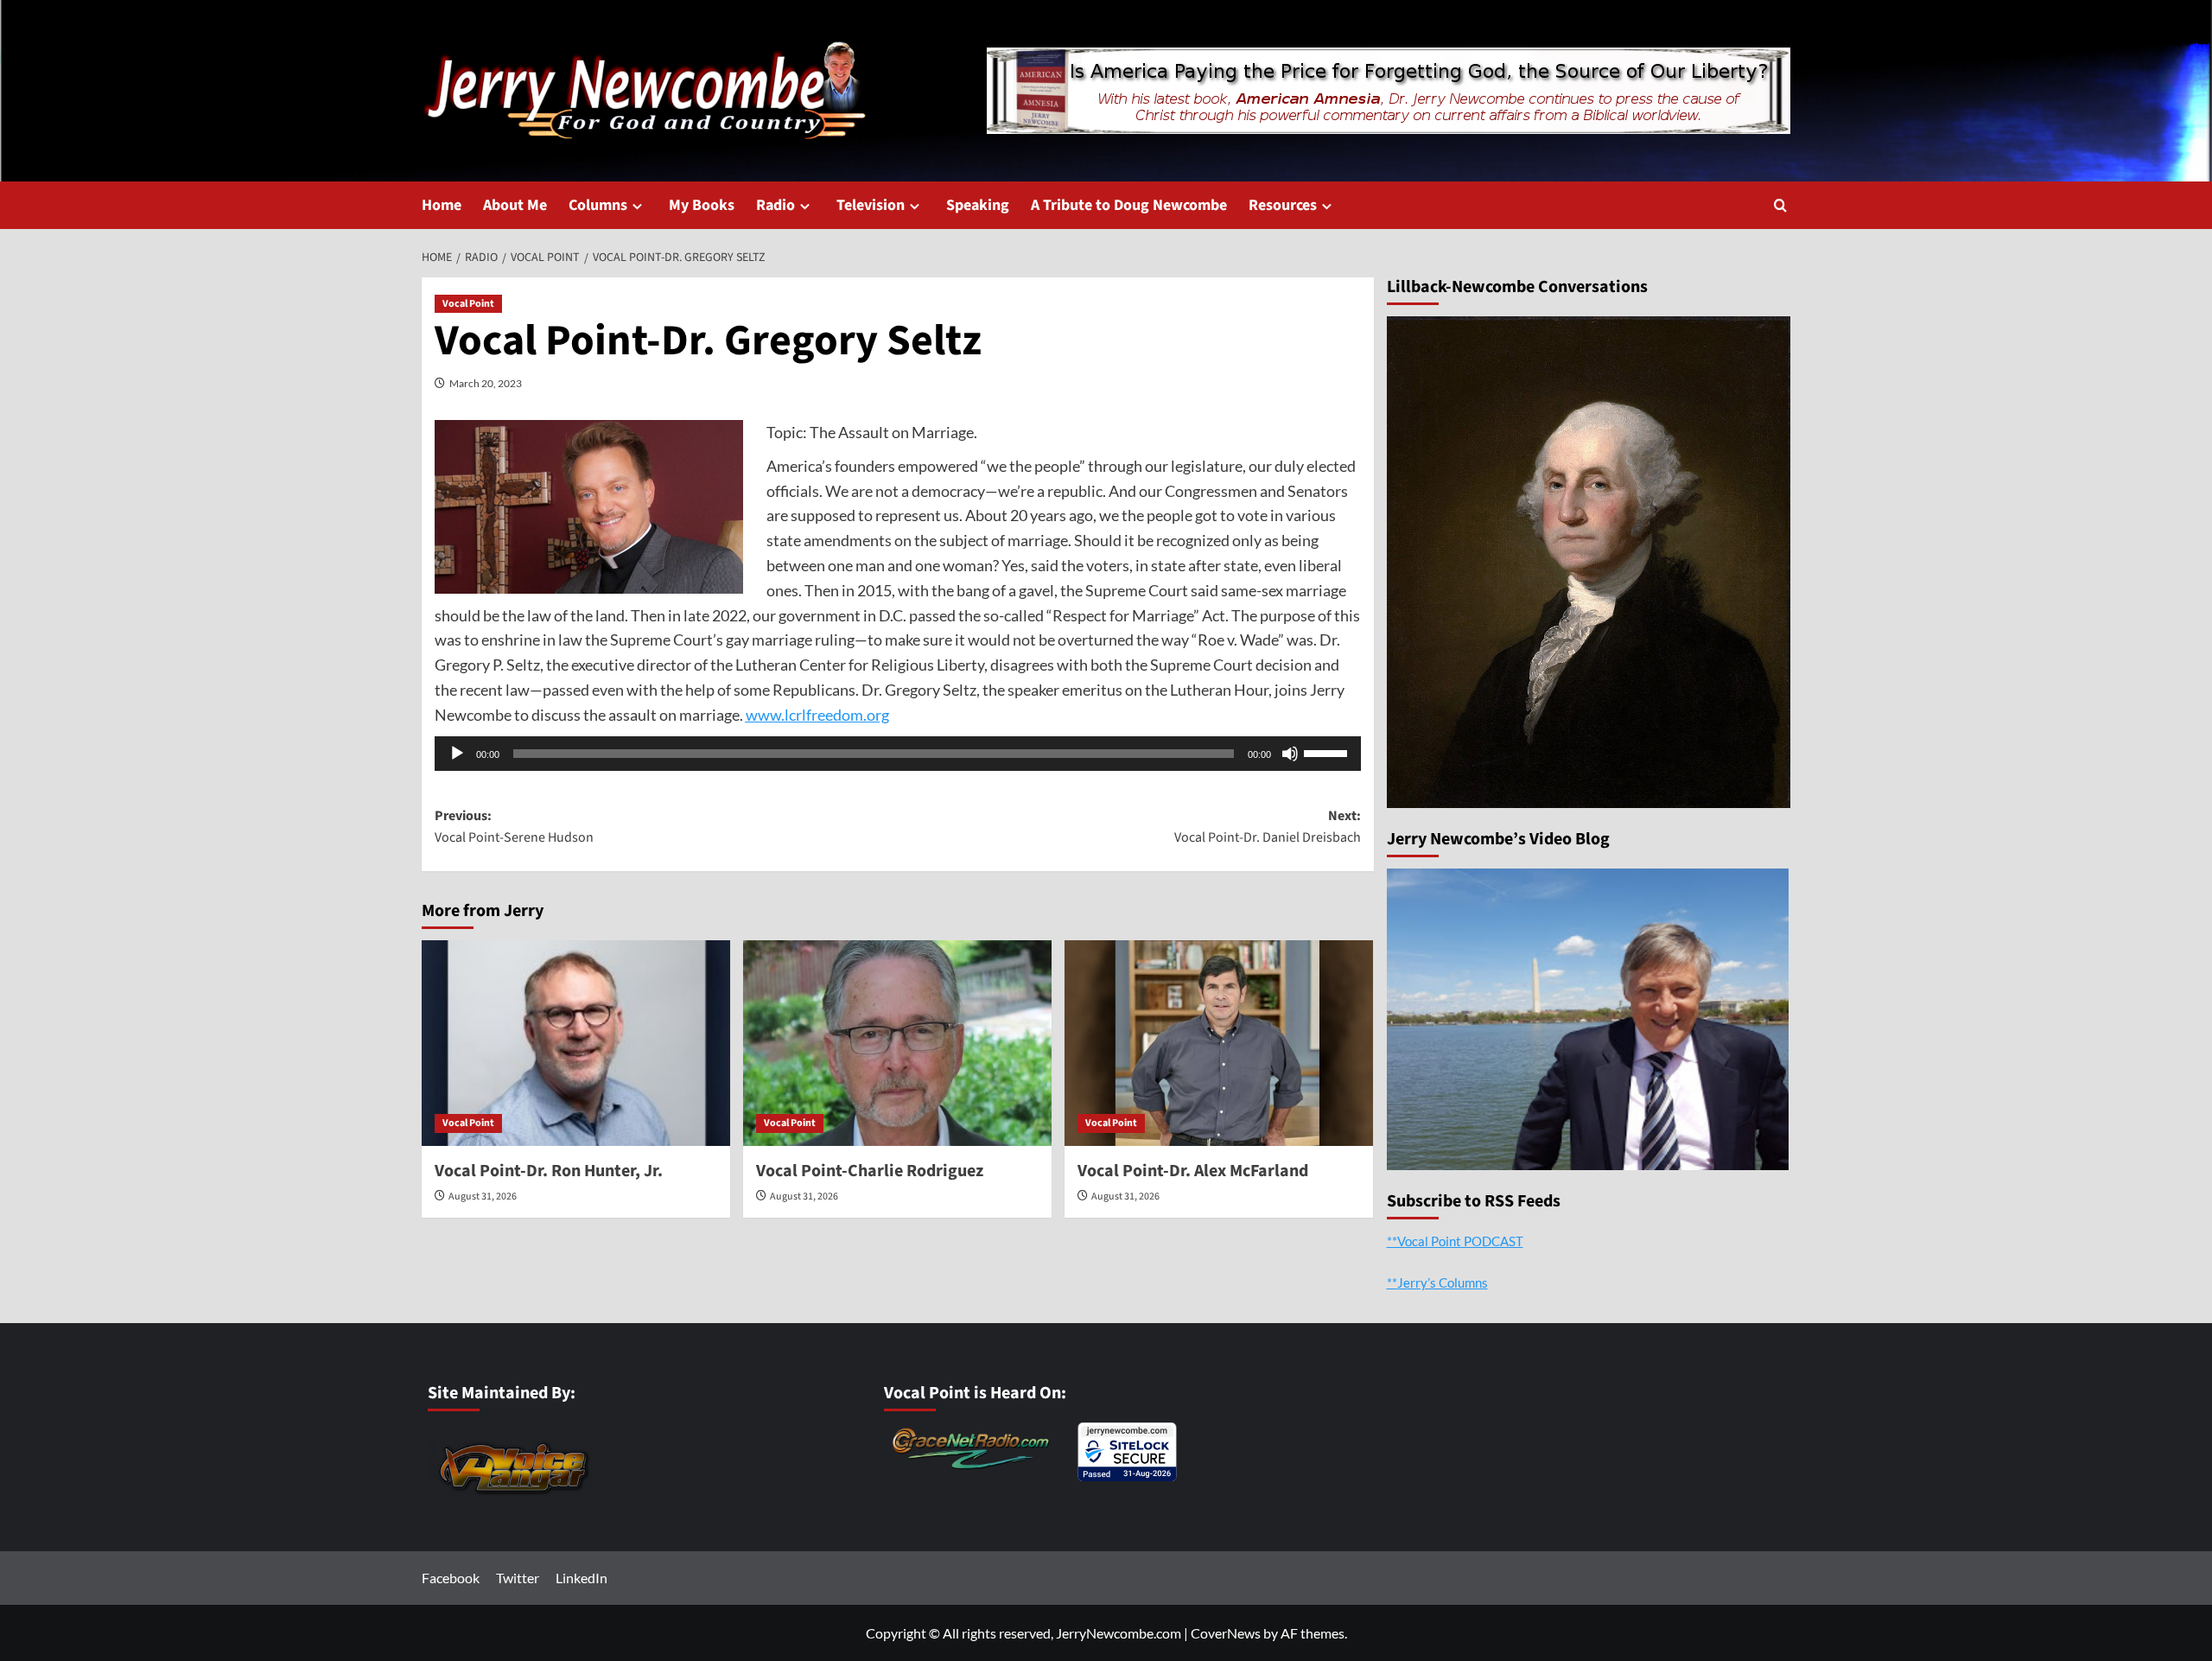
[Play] (457, 754)
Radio (775, 205)
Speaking (978, 205)
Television (871, 205)
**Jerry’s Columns (1437, 1282)
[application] (898, 754)
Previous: (514, 827)
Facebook (451, 1578)
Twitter (518, 1578)
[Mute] (1290, 754)
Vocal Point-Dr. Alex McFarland (1193, 1171)
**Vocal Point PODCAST (1455, 1241)
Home (442, 205)
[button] (1780, 205)
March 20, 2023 (486, 383)
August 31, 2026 (483, 1196)
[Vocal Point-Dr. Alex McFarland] (1219, 1043)
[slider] (1328, 752)
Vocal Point (468, 304)
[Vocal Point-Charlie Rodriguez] (897, 1043)
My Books (702, 205)
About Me (515, 205)
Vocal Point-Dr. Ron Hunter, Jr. (549, 1171)
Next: (1268, 827)
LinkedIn (582, 1578)
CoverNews (1226, 1633)
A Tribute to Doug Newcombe (1129, 205)
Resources (1283, 205)
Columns (598, 205)
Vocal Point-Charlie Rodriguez (870, 1171)
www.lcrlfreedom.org (817, 715)
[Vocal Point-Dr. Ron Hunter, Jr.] (576, 1043)
